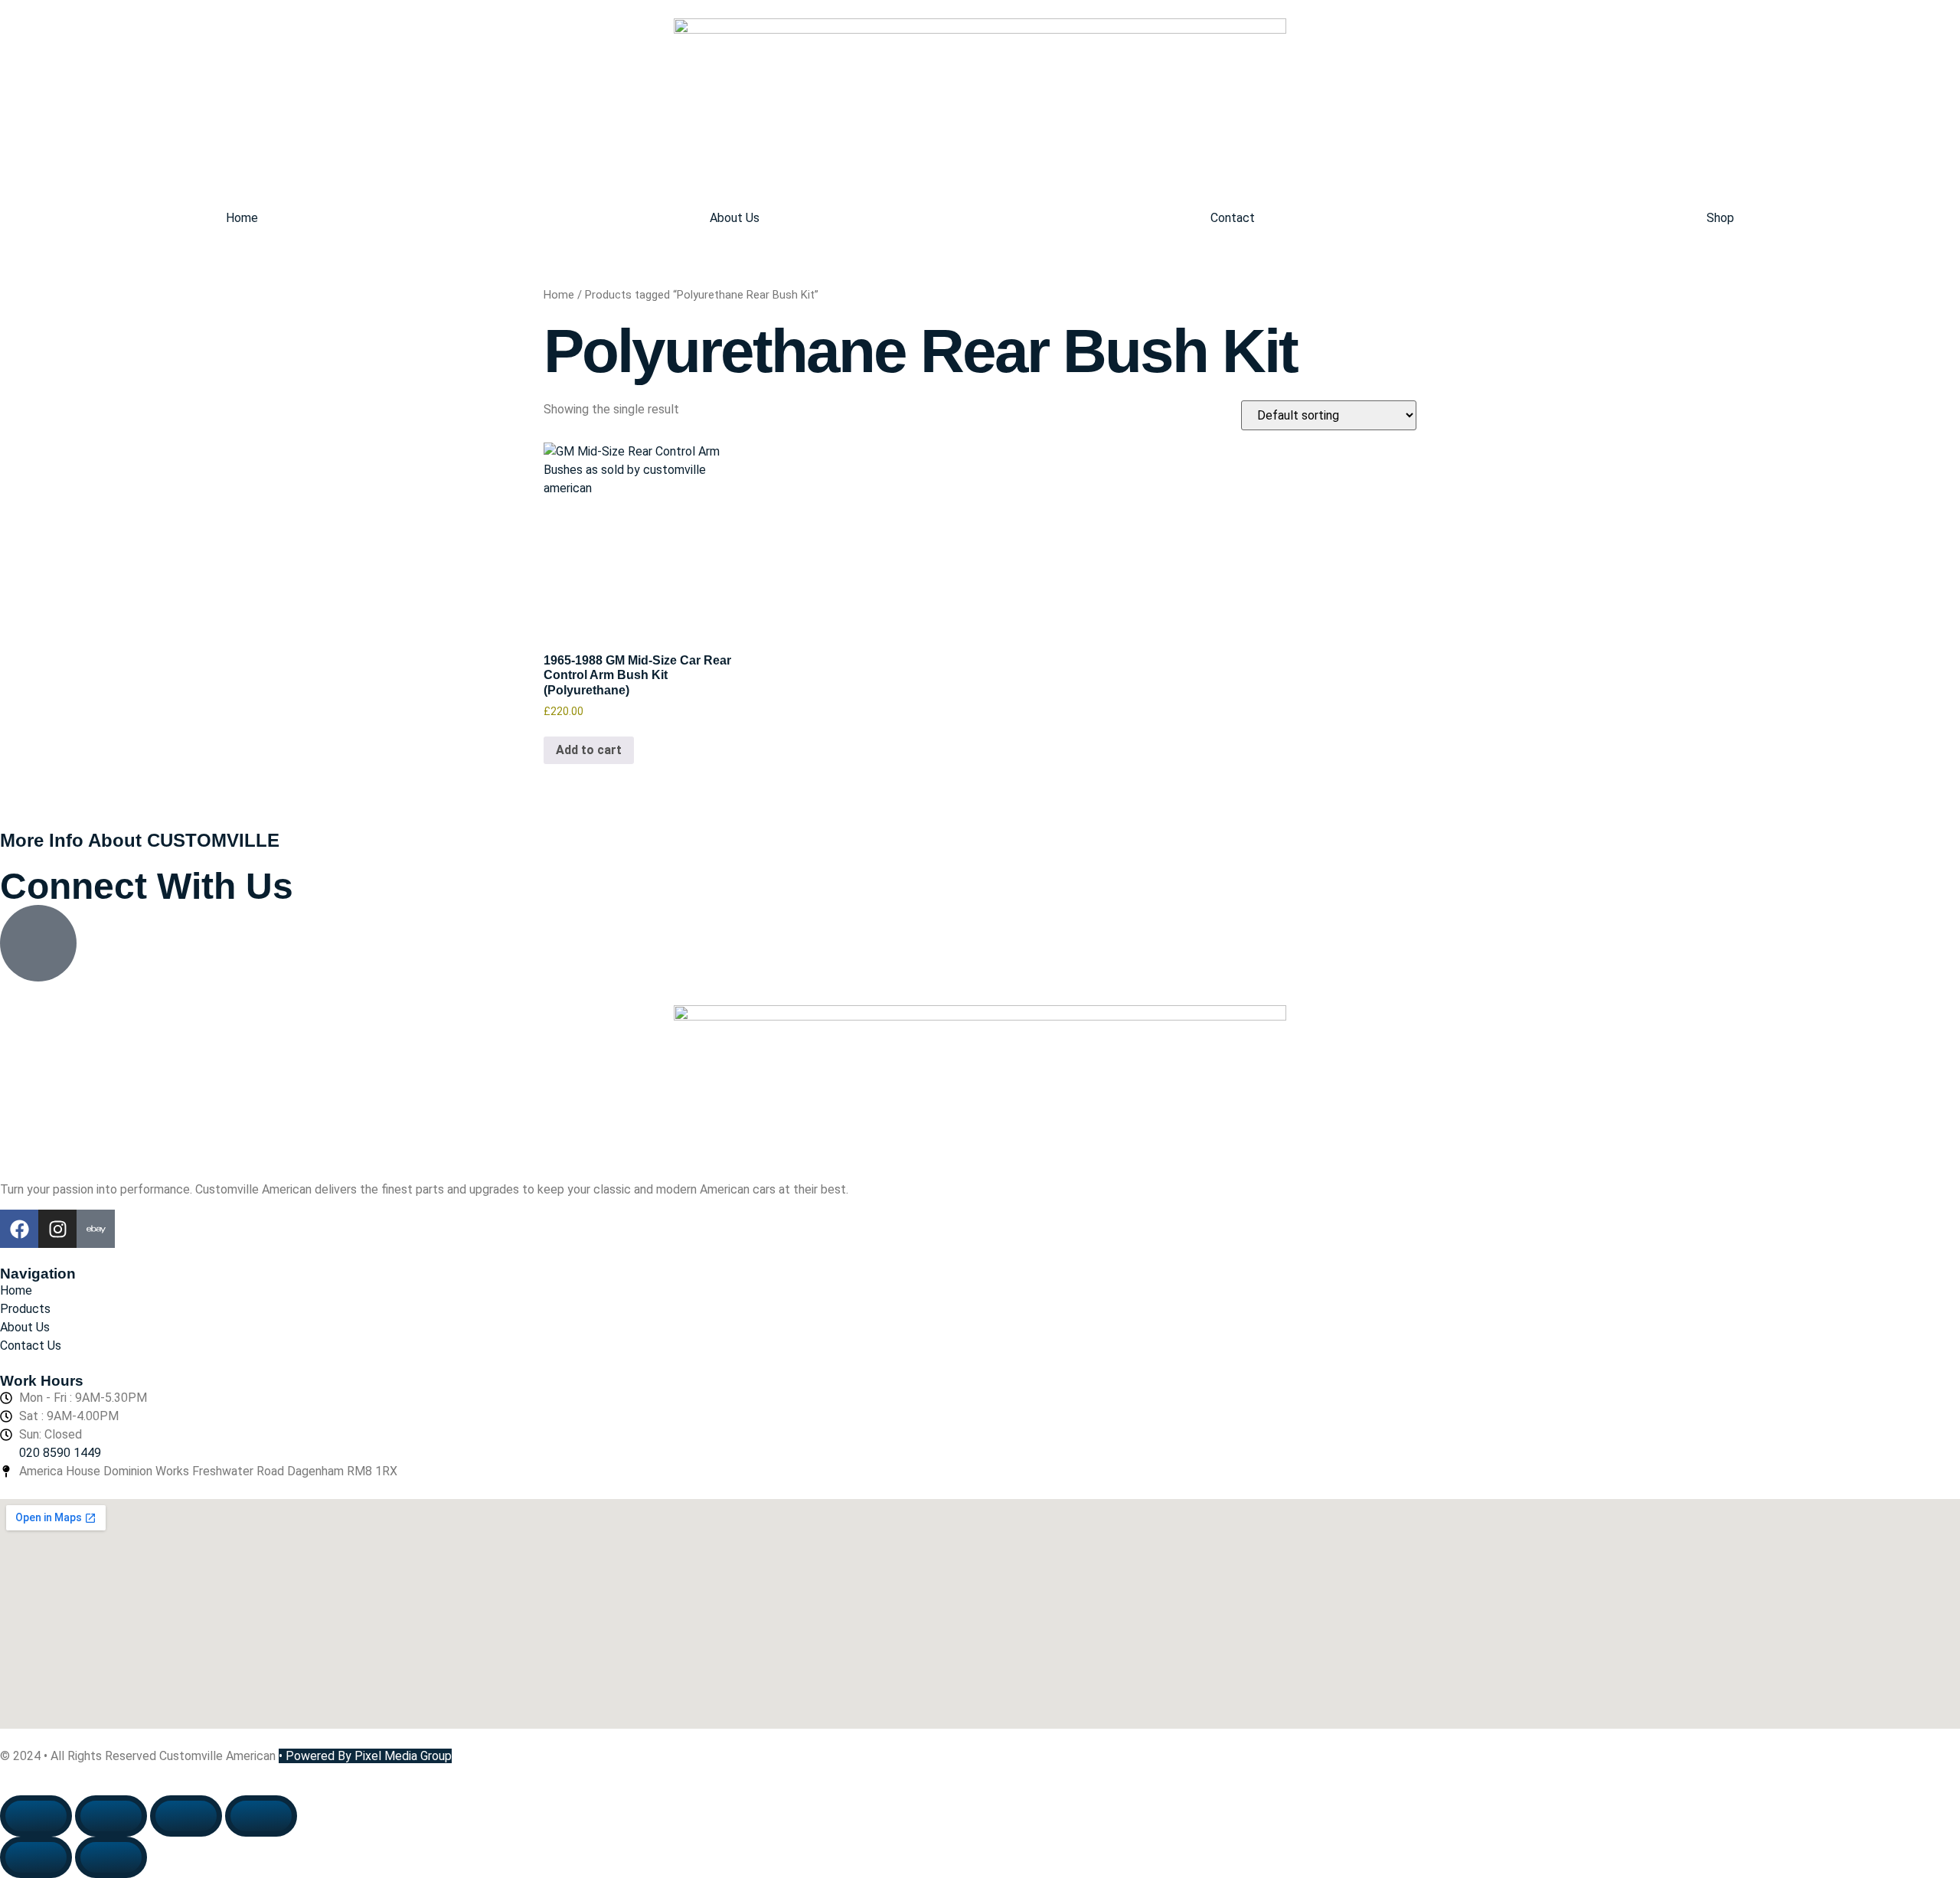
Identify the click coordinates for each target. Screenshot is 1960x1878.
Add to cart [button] (589, 750)
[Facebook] (19, 1229)
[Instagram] (57, 1229)
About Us (735, 218)
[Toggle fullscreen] (111, 1816)
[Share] (186, 1816)
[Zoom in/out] (36, 1816)
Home (242, 218)
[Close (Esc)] (261, 1816)
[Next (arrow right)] (111, 1857)
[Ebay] (96, 1229)
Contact (1233, 218)
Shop (1720, 218)
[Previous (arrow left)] (36, 1857)
